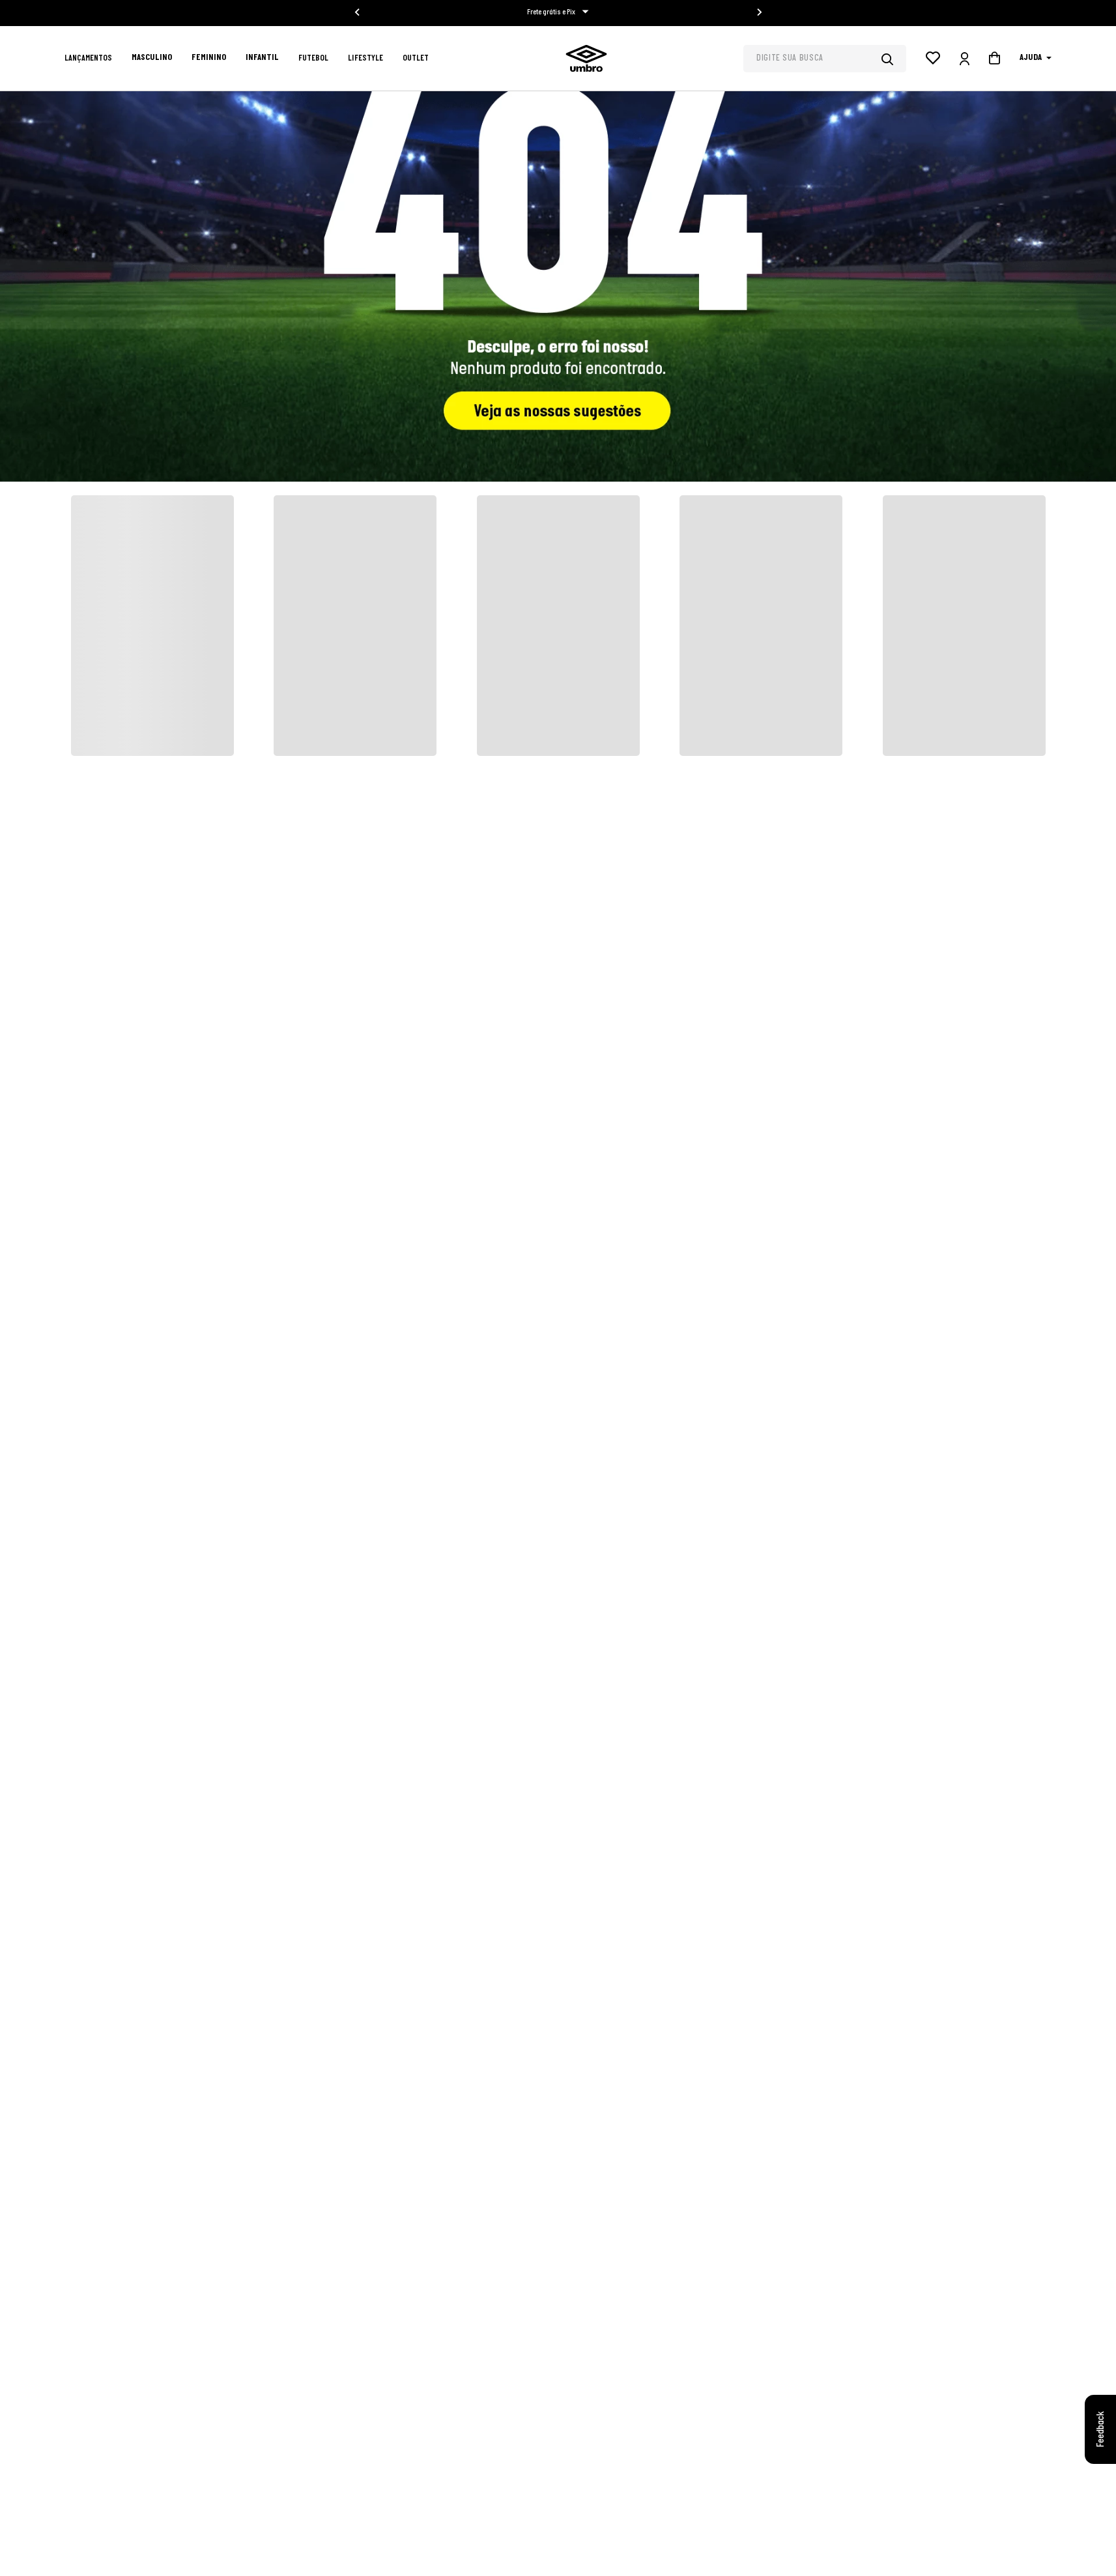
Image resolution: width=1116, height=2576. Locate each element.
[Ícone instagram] (674, 2472)
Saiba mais (796, 2360)
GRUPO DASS (314, 2532)
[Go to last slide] (358, 12)
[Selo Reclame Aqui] (875, 2384)
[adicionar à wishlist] (274, 596)
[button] (94, 592)
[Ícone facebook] (713, 2472)
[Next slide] (759, 12)
